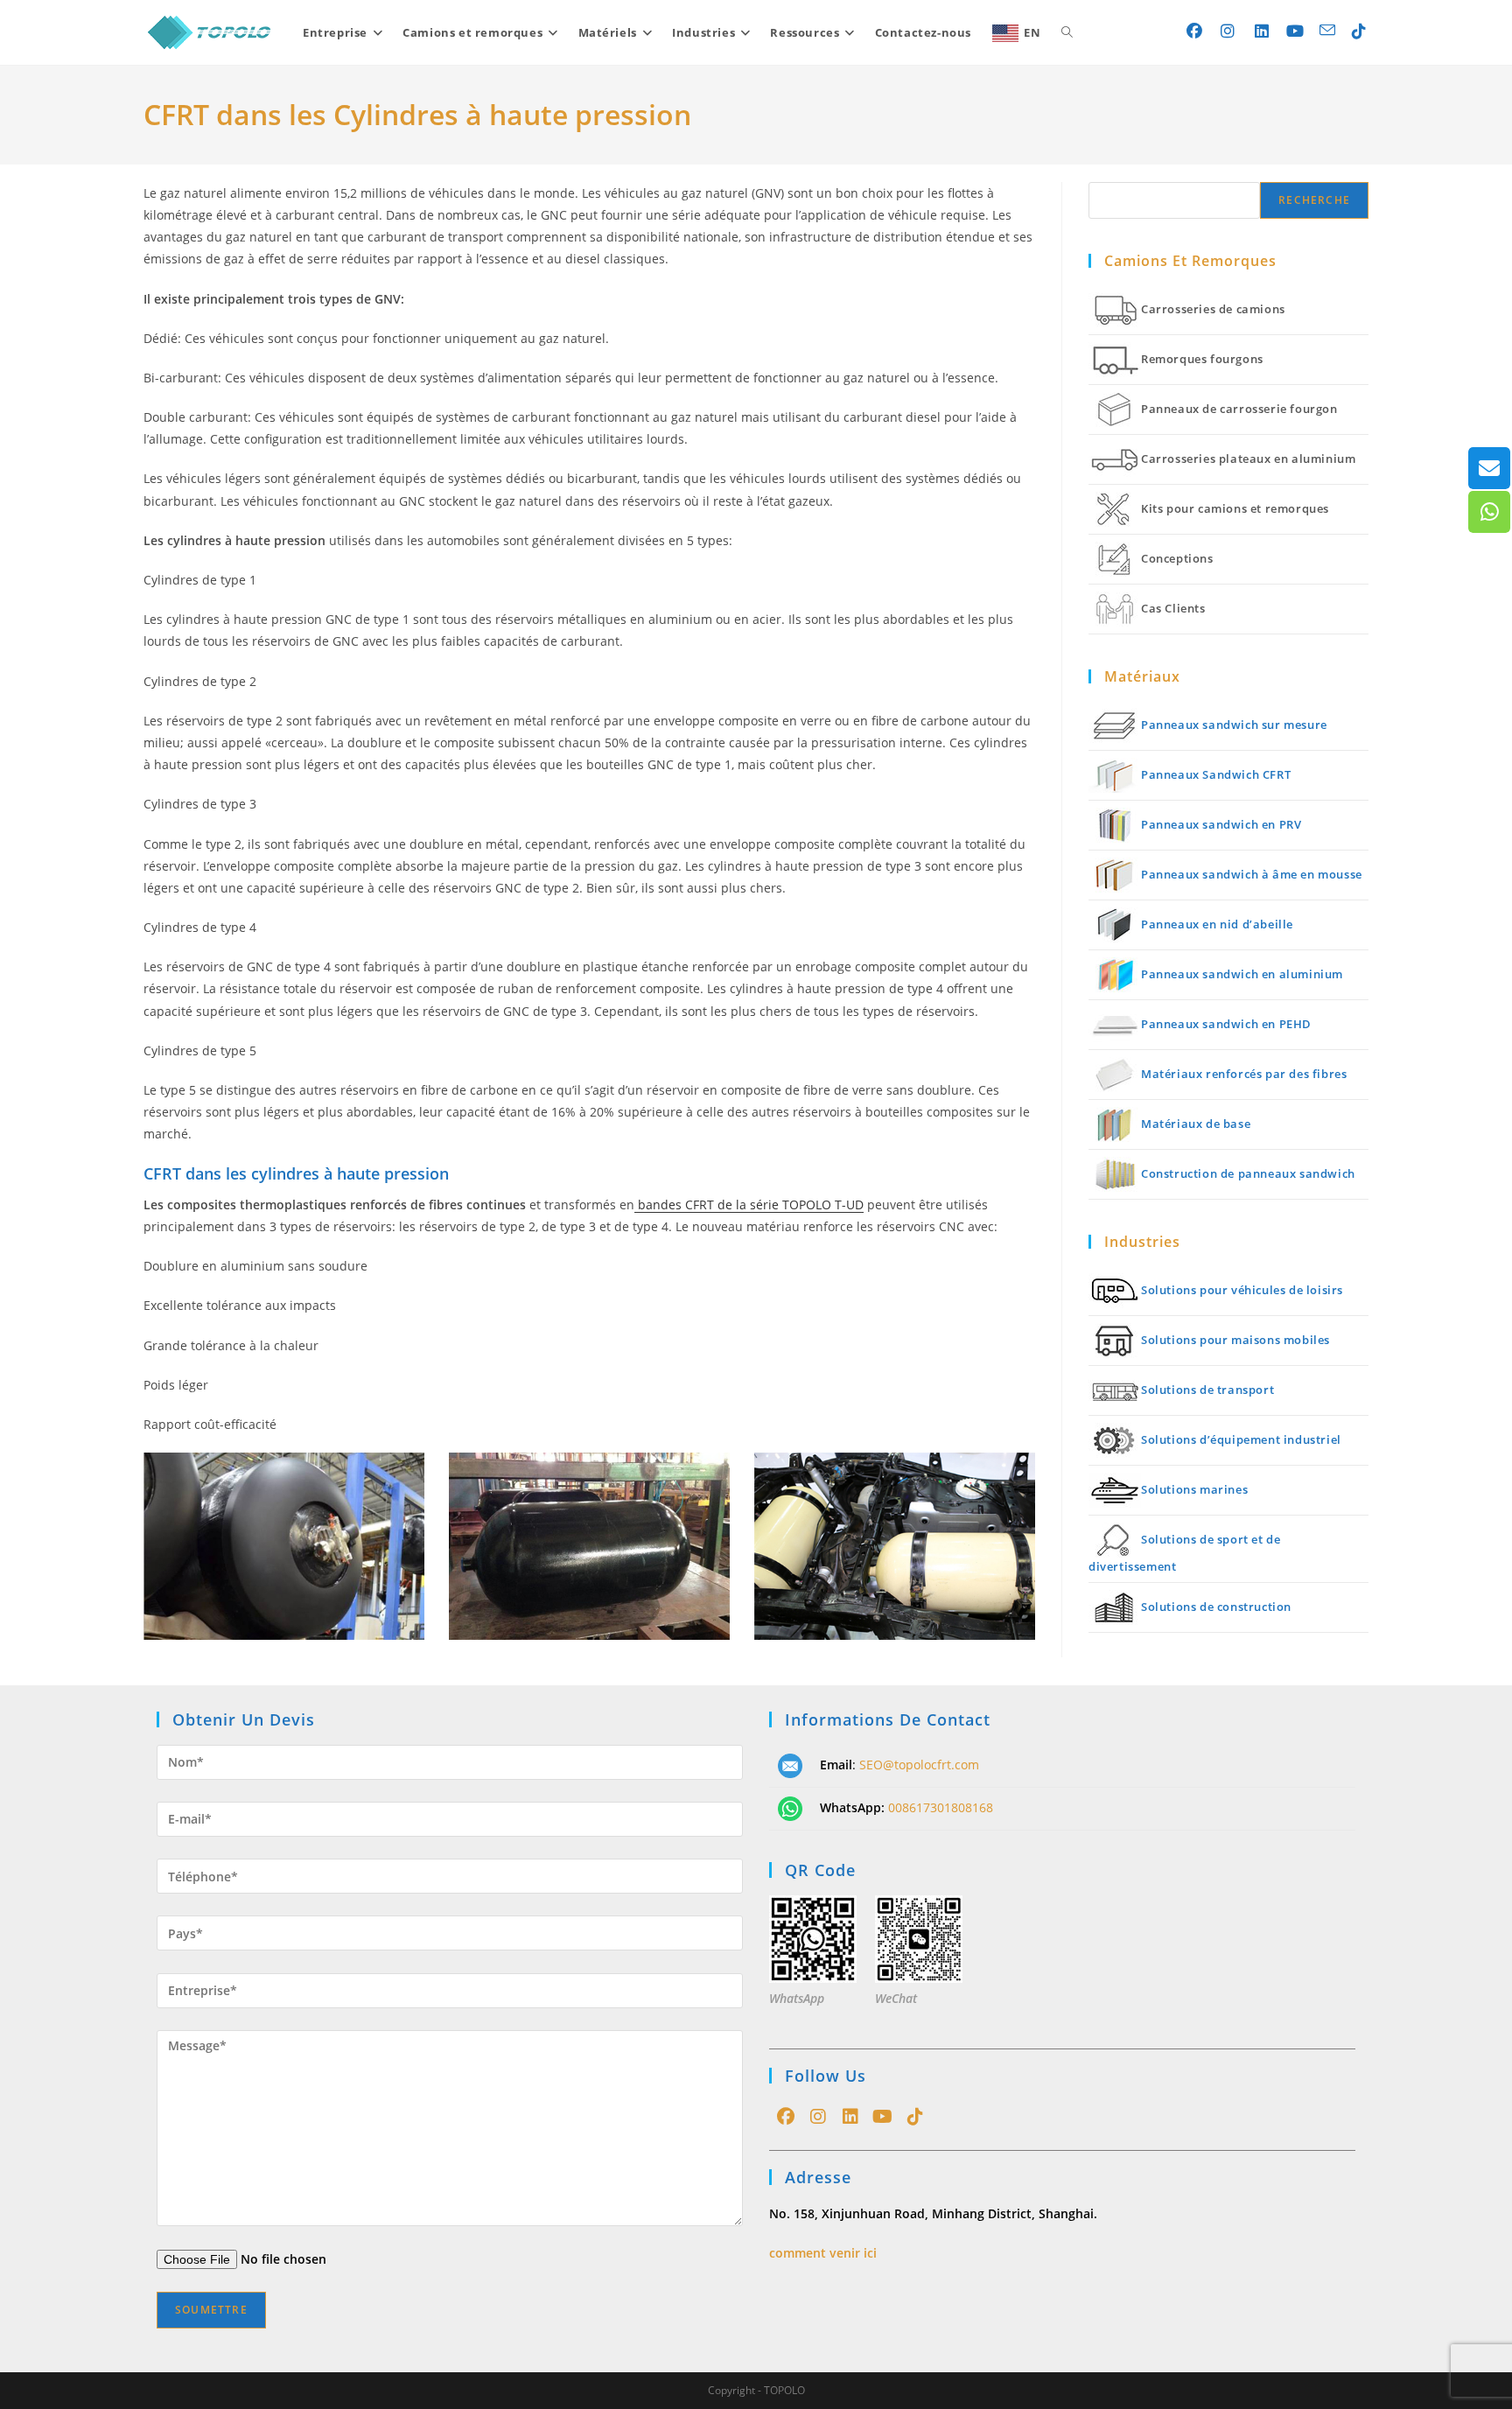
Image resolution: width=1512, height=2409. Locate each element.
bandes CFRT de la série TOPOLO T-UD (749, 1204)
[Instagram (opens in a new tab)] (1228, 31)
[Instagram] (818, 2117)
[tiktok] (915, 2117)
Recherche (1314, 200)
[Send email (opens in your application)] (1327, 30)
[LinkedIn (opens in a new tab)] (1262, 31)
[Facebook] (785, 2117)
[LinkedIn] (850, 2117)
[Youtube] (882, 2117)
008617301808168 (941, 1807)
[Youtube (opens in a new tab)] (1295, 31)
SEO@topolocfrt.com (919, 1765)
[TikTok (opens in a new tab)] (1359, 31)
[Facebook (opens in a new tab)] (1195, 31)
